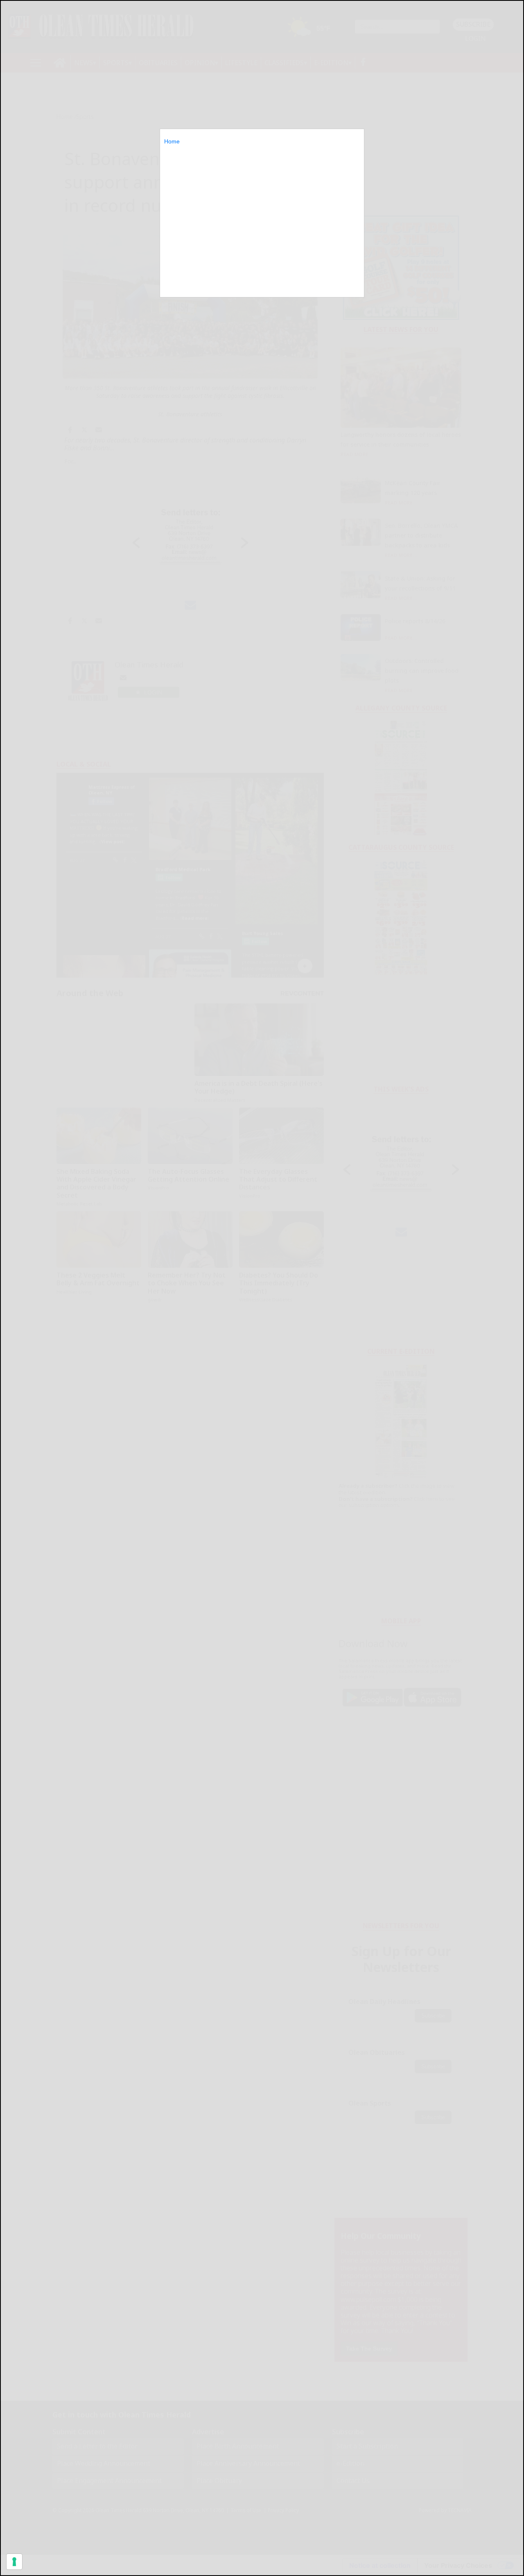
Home (172, 141)
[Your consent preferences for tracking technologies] (14, 2562)
